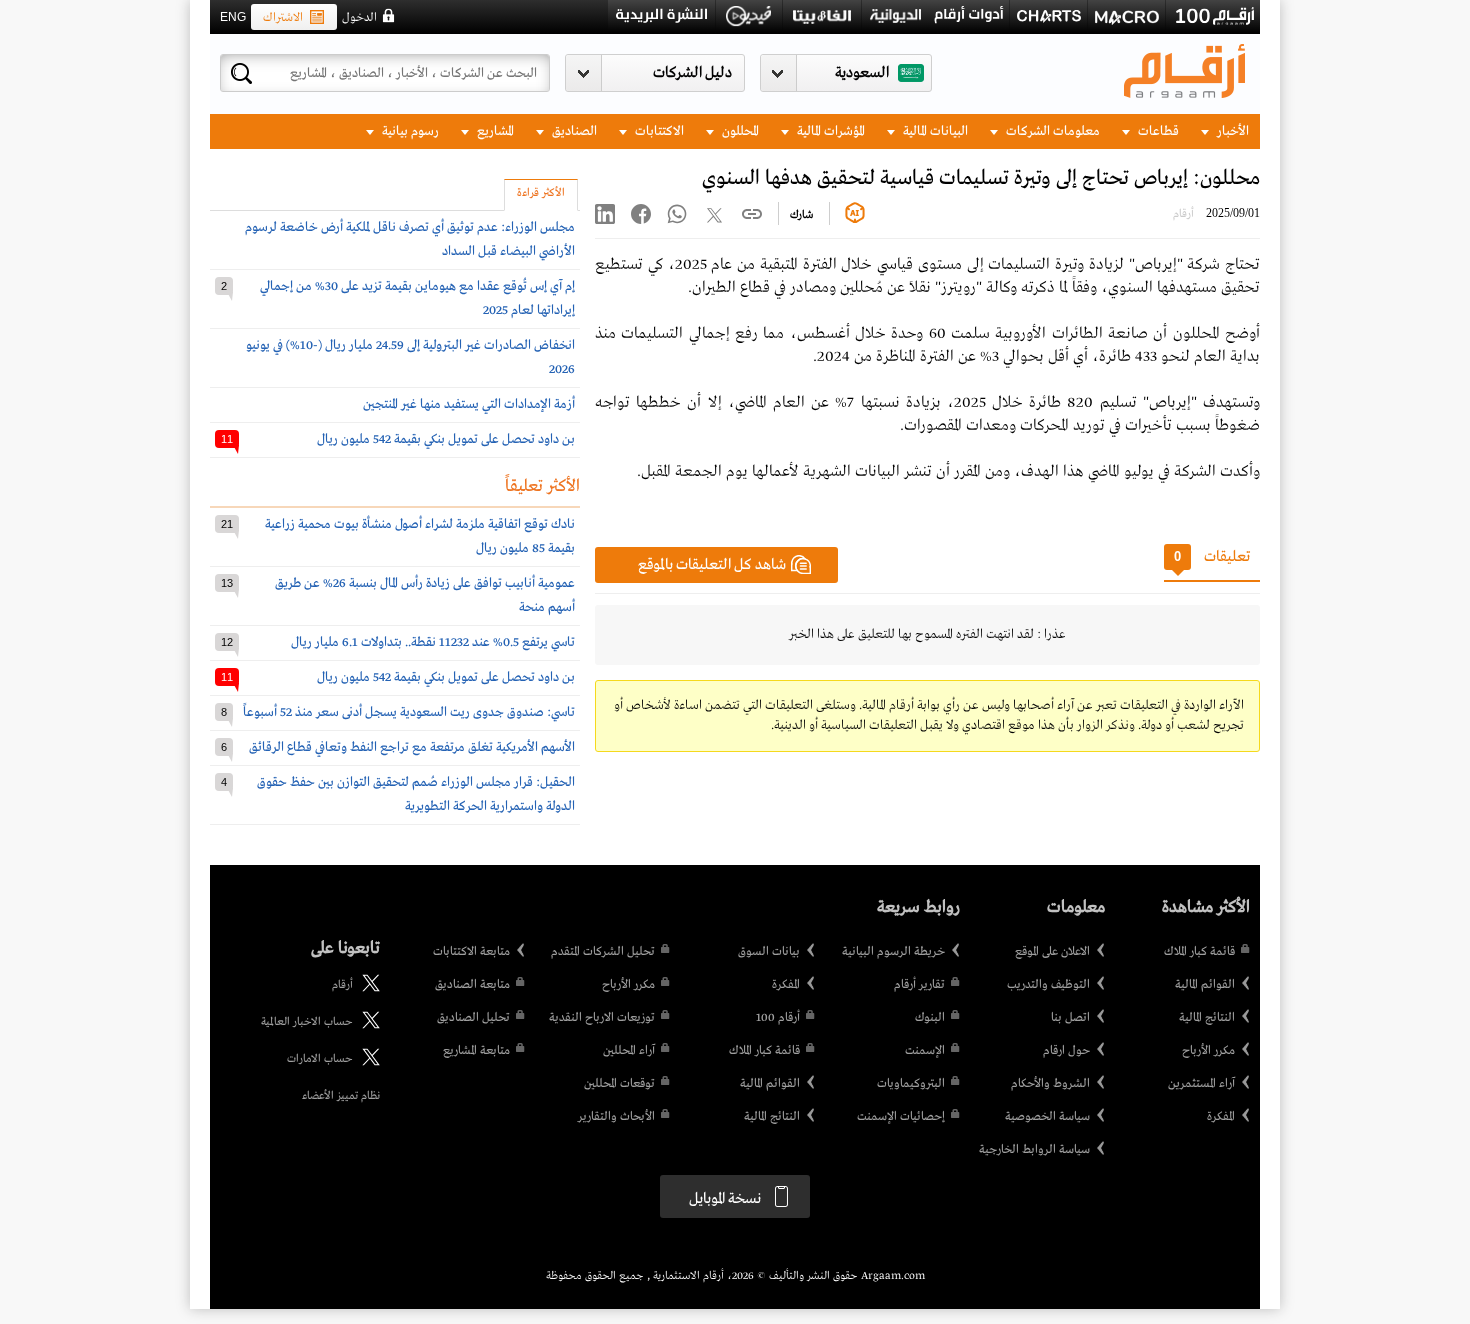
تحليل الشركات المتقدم (603, 952)
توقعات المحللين (619, 1084)
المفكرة (1221, 1117)
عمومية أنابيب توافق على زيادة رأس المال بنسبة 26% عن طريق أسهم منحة (425, 595)
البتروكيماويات (911, 1084)
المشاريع (494, 131)
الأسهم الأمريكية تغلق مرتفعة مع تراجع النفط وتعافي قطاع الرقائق (412, 747)
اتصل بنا (1070, 1018)
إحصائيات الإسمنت (901, 1117)
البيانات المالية (934, 131)
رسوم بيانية (409, 131)
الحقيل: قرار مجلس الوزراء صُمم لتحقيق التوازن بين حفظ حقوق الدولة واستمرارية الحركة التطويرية (416, 794)
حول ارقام (1066, 1051)
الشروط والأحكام (1050, 1084)
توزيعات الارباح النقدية (602, 1018)
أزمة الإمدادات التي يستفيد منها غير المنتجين (469, 404)
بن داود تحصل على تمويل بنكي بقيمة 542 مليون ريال (446, 439)
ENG (233, 17)
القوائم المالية (1205, 985)
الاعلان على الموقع (1052, 952)
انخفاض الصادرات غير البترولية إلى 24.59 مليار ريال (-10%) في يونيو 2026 (410, 357)
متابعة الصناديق (472, 985)
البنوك (930, 1018)
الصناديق (573, 131)
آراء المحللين (629, 1051)
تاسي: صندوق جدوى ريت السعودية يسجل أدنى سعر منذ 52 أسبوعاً (409, 712)
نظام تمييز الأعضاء (341, 1096)
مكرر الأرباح (1208, 1051)
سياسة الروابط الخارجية (1034, 1150)
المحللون (739, 131)
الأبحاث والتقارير (616, 1117)
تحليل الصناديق (473, 1018)
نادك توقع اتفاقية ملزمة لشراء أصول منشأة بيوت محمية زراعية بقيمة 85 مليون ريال (420, 536)
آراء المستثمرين (1201, 1084)
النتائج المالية (1207, 1018)
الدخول (359, 18)
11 (227, 439)
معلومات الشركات (1051, 131)
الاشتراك (283, 18)
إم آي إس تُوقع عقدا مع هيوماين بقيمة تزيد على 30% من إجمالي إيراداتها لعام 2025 (417, 298)
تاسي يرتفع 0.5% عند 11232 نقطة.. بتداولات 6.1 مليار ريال (433, 642)
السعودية (862, 73)
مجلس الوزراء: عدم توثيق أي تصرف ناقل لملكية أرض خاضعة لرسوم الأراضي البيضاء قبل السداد (410, 239)
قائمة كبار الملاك (1199, 952)
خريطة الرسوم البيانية (893, 952)
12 (227, 642)
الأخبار (1231, 131)
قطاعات (1157, 131)
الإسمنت (925, 1051)
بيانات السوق (769, 952)
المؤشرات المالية (829, 131)
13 (227, 583)
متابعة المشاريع (476, 1051)
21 (227, 524)
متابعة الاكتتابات (471, 952)
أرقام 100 (778, 1018)
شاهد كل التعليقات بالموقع (712, 565)
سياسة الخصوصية (1047, 1117)
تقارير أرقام (919, 985)
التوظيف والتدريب (1048, 985)
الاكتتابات (658, 131)
